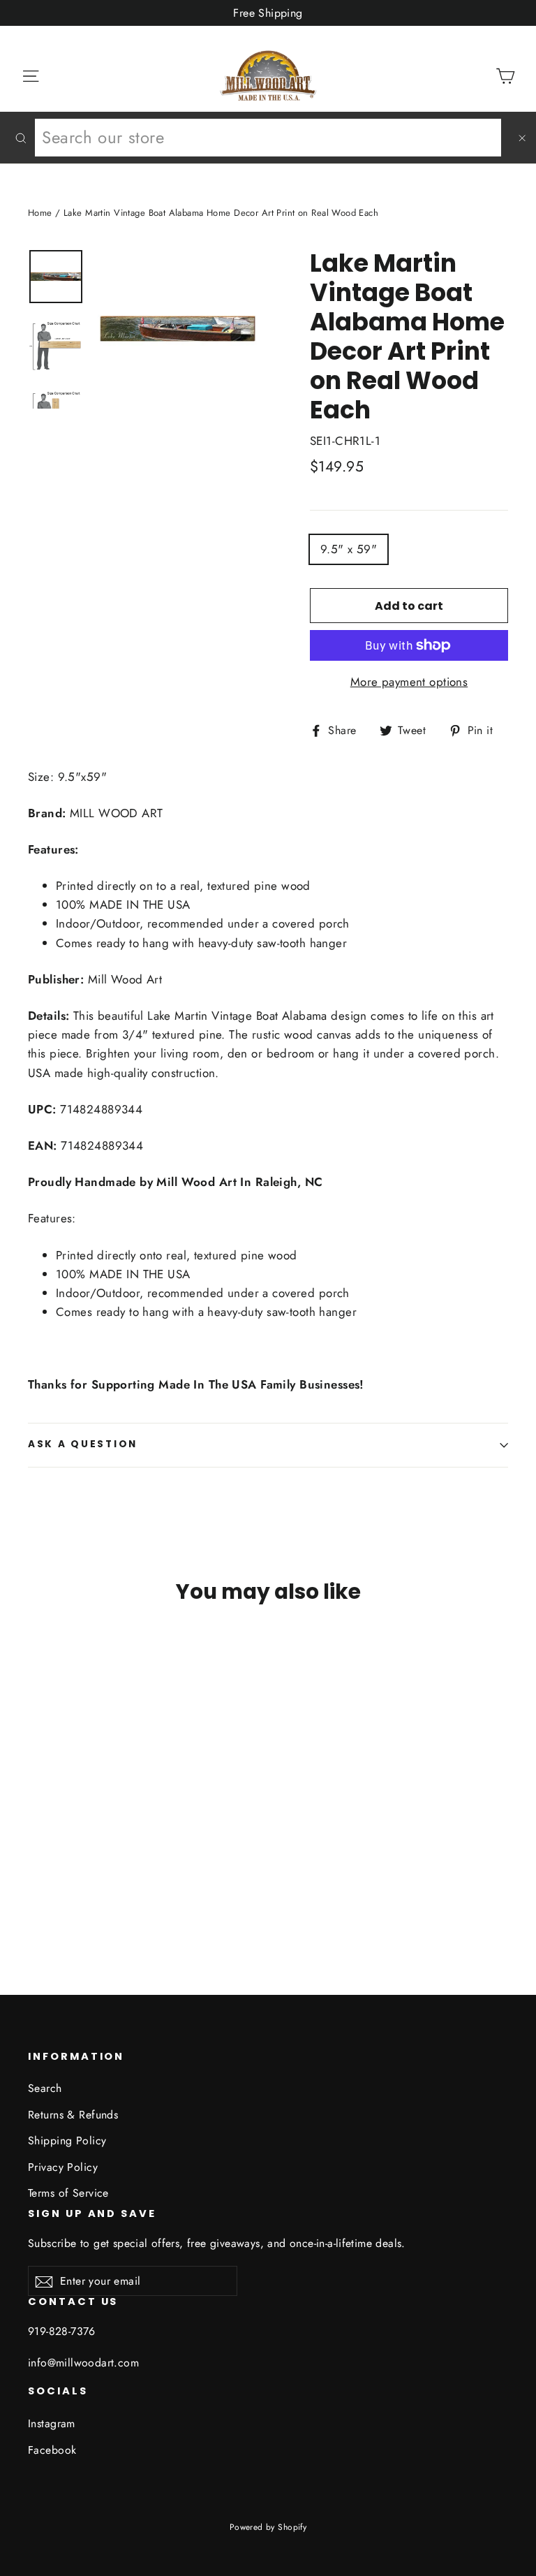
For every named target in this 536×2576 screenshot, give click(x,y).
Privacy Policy (63, 2167)
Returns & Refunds (73, 2115)
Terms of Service (68, 2193)
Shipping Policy (67, 2140)
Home (40, 213)
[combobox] (268, 138)
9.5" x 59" (349, 549)
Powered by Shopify (268, 2527)
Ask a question (83, 1444)
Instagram (52, 2423)
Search (45, 2088)
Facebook (52, 2450)
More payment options (409, 682)
